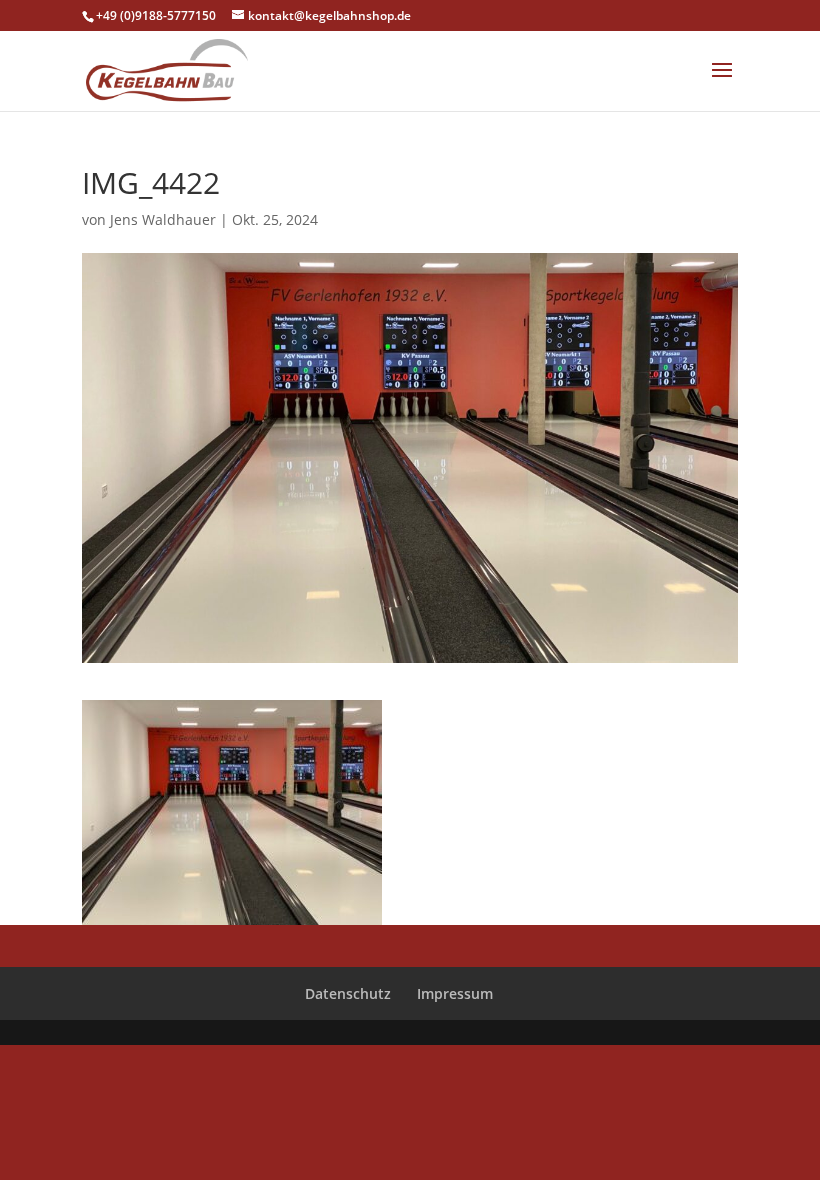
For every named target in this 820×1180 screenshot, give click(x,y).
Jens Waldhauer (163, 219)
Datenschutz (348, 993)
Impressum (455, 993)
